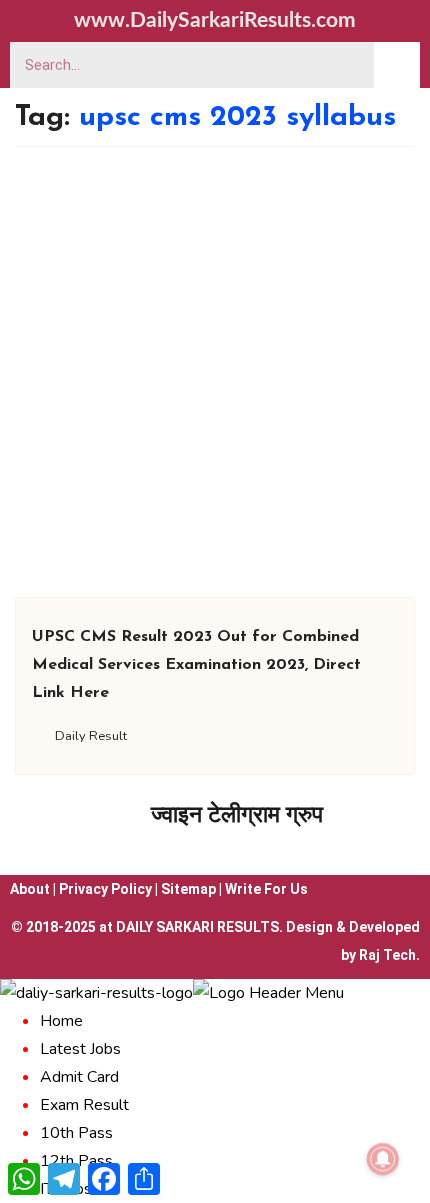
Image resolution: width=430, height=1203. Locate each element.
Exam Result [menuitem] (84, 1105)
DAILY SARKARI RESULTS (197, 927)
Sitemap (188, 889)
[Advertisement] (215, 372)
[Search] (397, 65)
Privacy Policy (105, 889)
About (30, 889)
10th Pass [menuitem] (76, 1133)
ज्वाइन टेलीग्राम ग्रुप (237, 814)
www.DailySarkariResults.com (215, 20)
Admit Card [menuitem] (79, 1077)
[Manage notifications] (383, 1159)
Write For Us (266, 889)
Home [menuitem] (61, 1021)
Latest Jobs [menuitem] (80, 1049)
